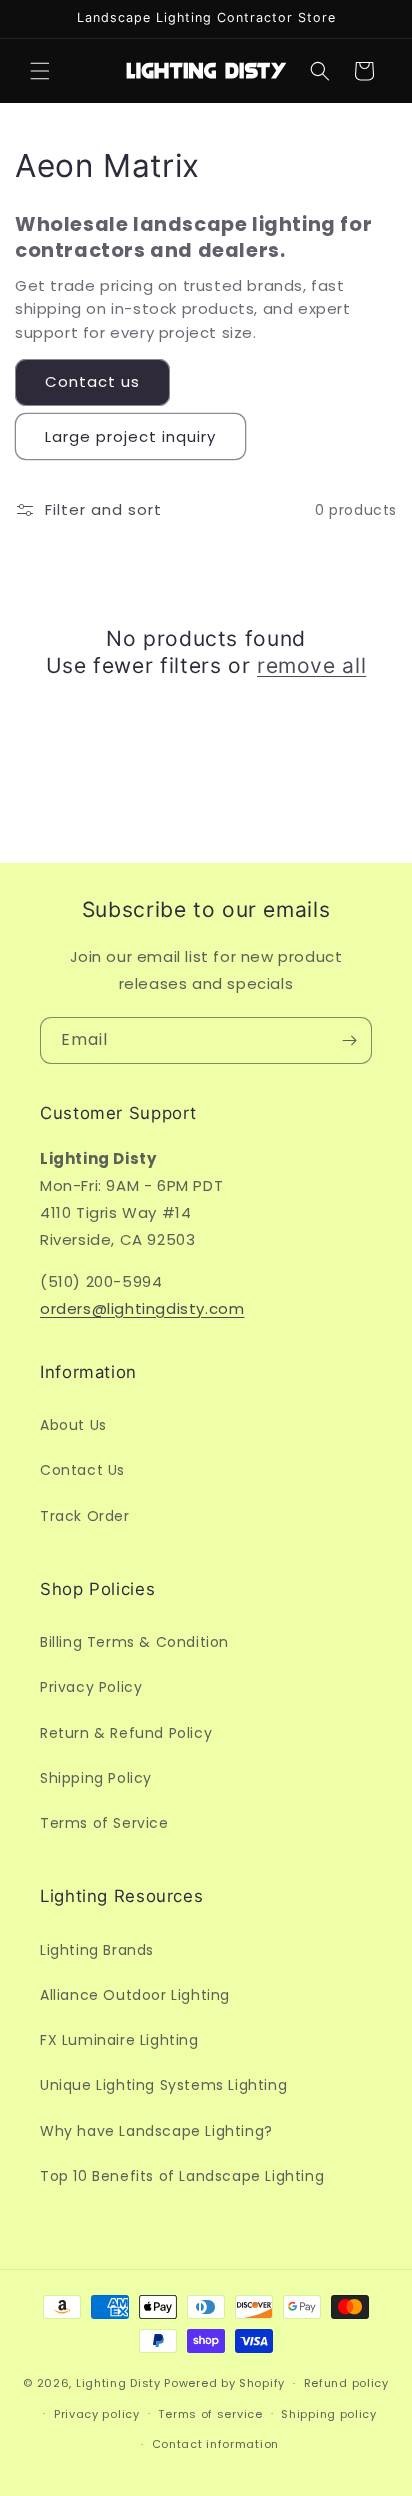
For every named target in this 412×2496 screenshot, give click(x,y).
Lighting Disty (118, 2383)
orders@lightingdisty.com (142, 1308)
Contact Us (82, 1470)
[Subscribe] (349, 1040)
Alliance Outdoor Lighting (135, 1995)
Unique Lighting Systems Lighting (163, 2085)
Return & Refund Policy (126, 1733)
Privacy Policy (91, 1687)
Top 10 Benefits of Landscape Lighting (182, 2176)
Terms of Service (104, 1823)
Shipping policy (329, 2414)
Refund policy (346, 2383)
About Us (73, 1425)
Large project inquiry (130, 436)
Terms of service (210, 2414)
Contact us (92, 381)
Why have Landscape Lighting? (156, 2131)
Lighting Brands (97, 1950)
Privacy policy (97, 2414)
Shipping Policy (96, 1778)
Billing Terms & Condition (134, 1642)
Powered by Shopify (224, 2383)
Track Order (85, 1516)
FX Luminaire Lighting (119, 2040)
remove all (311, 665)
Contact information (215, 2444)
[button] (40, 71)
